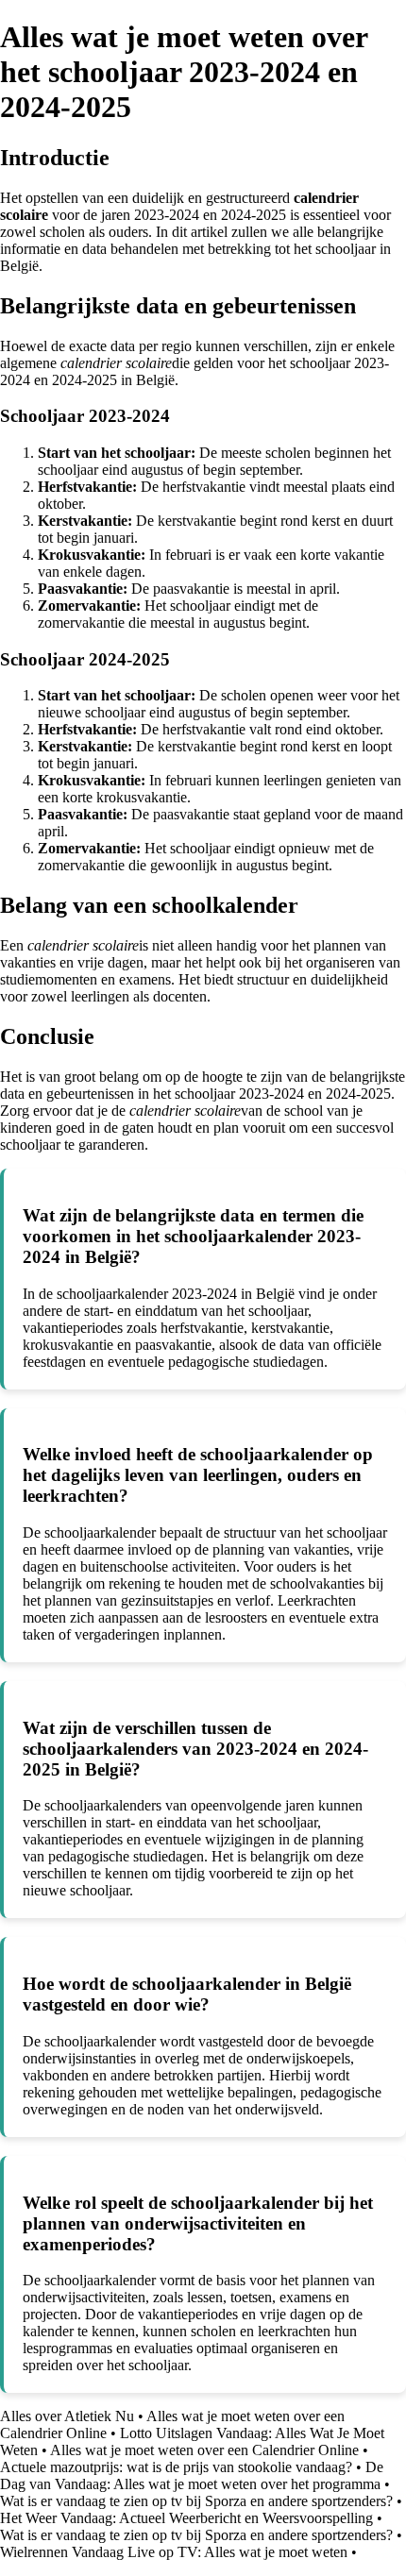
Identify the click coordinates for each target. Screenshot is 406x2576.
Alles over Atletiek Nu (67, 2416)
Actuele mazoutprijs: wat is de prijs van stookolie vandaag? (176, 2467)
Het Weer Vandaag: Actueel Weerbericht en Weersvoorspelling (186, 2518)
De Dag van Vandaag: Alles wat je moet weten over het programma (192, 2475)
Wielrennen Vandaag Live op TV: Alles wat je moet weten (174, 2552)
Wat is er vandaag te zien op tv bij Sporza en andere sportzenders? (196, 2501)
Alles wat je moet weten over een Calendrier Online (204, 2450)
